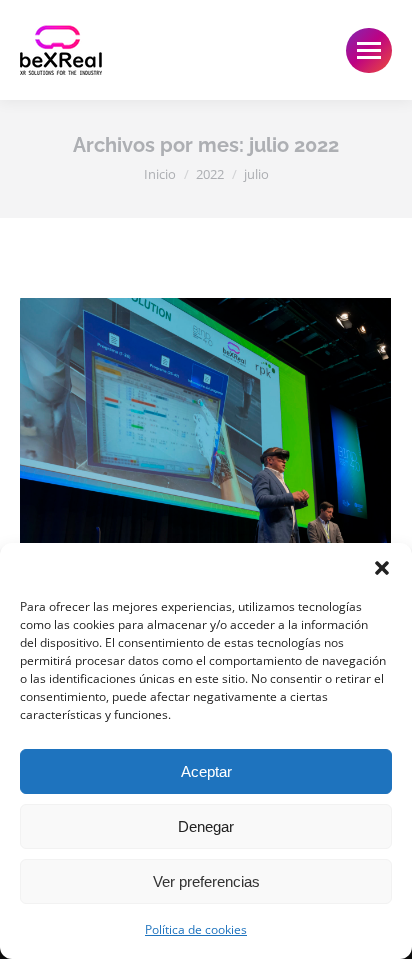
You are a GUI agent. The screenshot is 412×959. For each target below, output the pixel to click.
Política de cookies (196, 929)
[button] (382, 568)
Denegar (206, 826)
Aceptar (206, 771)
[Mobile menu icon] (369, 50)
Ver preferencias (206, 881)
